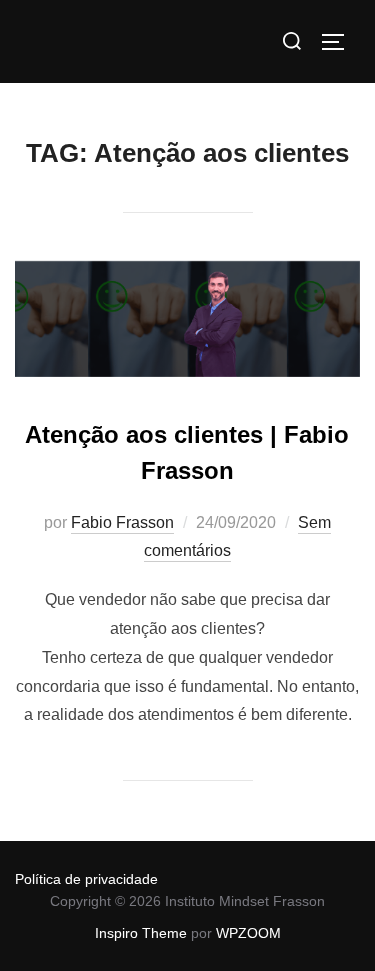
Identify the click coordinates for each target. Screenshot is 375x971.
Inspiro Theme (141, 933)
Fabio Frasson (122, 522)
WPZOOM (248, 933)
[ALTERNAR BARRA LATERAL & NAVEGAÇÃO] (340, 42)
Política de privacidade (86, 879)
